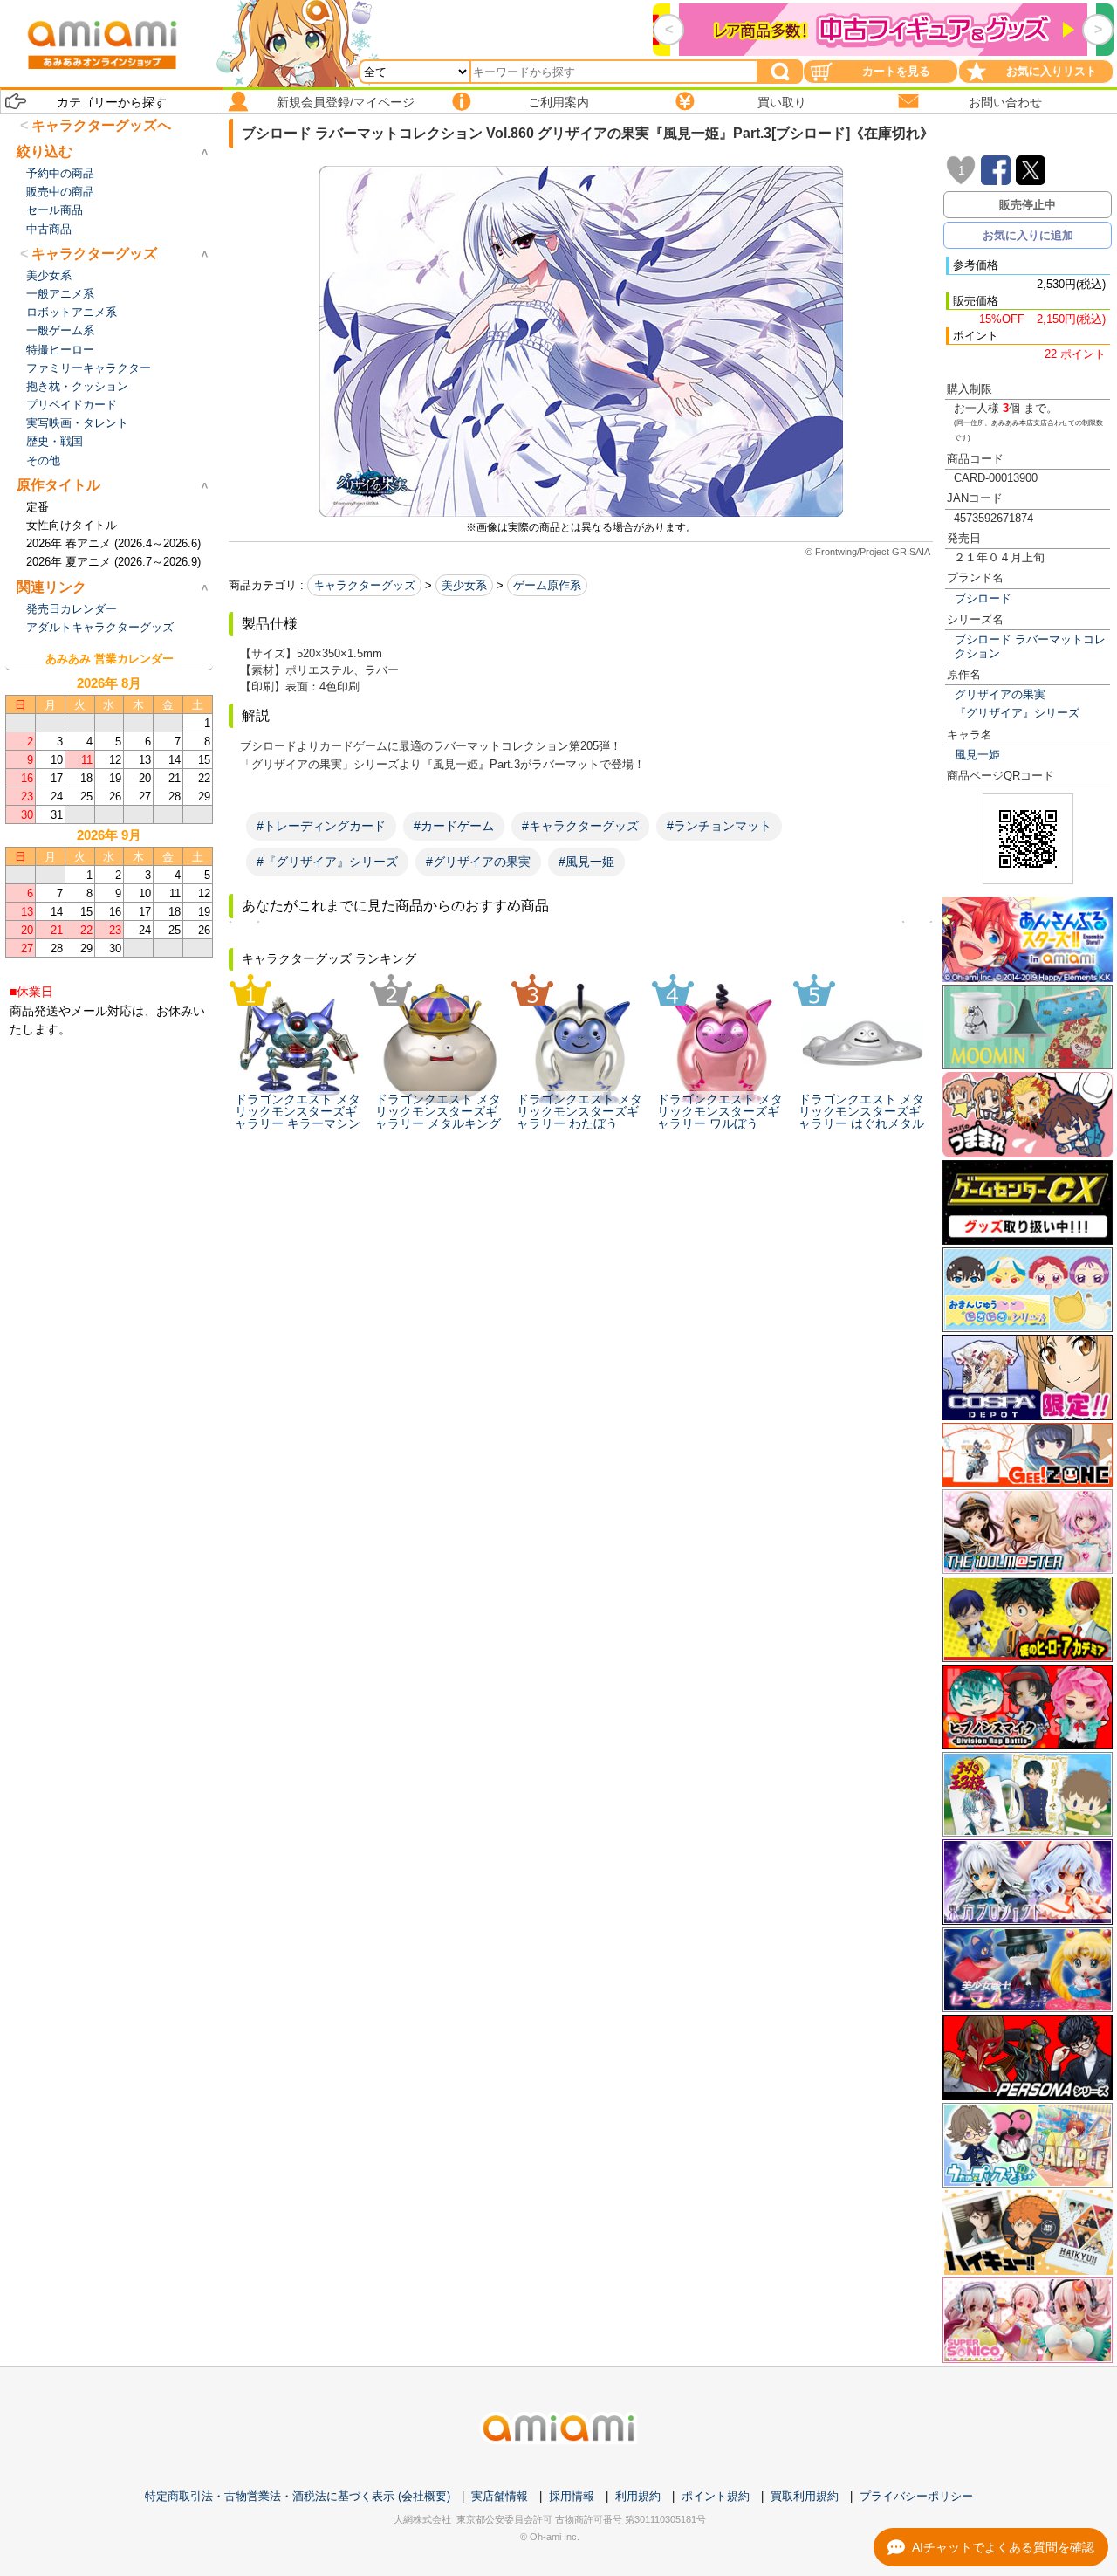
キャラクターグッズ (364, 585)
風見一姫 (977, 755)
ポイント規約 (716, 2496)
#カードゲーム (454, 826)
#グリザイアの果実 (478, 862)
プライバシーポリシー (916, 2496)
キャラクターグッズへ (101, 125)
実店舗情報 (500, 2496)
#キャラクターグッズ (580, 826)
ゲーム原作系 (547, 585)
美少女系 (464, 585)
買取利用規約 (805, 2496)
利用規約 (638, 2496)
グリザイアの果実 (1000, 694)
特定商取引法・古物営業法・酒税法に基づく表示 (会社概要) (298, 2496)
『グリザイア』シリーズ (1017, 713)
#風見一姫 (586, 862)
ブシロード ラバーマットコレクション (1030, 646)
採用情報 (572, 2496)
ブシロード (983, 598)
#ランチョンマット (719, 826)
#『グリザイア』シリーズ (327, 862)
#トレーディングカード (321, 826)
